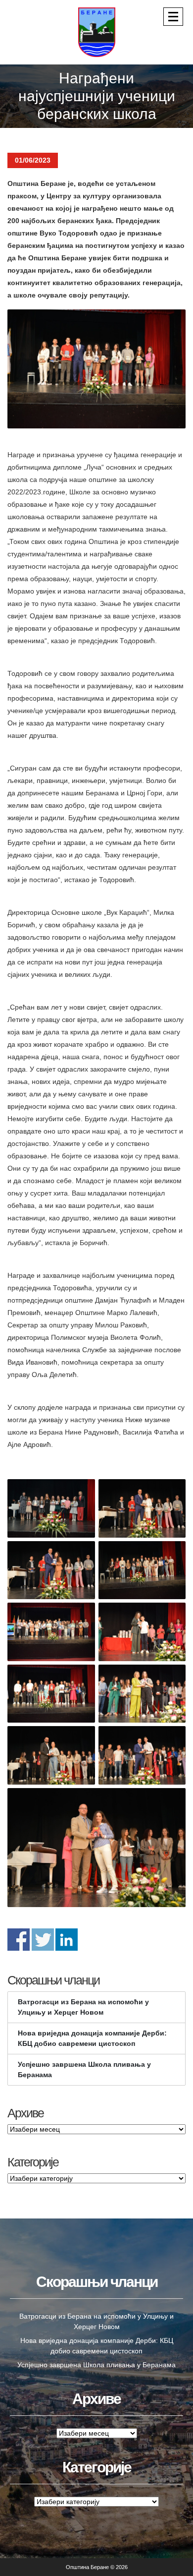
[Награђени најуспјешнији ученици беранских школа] (96, 369)
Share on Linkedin (67, 1940)
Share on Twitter (43, 1940)
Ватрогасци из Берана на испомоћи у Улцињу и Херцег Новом (83, 2007)
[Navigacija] (173, 17)
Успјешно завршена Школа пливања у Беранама (84, 2069)
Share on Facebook (19, 1940)
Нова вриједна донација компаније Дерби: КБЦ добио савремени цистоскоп (92, 2038)
